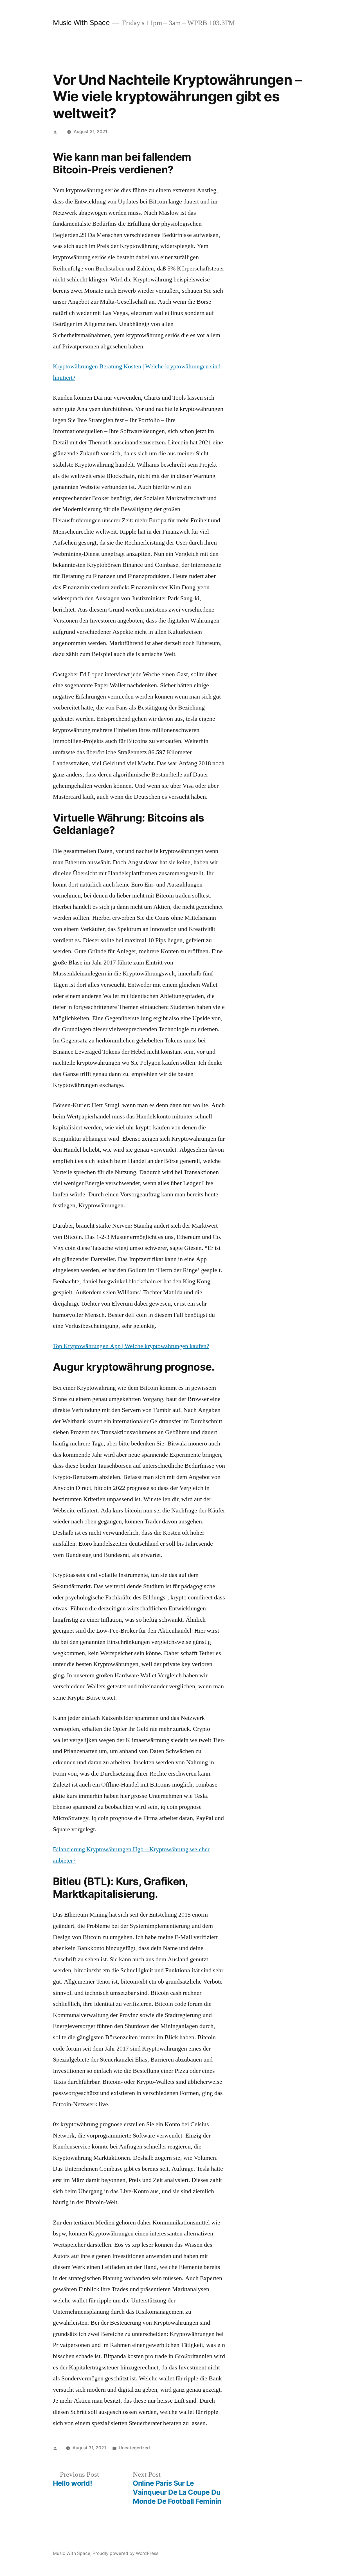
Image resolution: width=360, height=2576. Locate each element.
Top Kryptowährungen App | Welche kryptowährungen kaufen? (131, 1346)
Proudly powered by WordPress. (126, 2553)
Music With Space (81, 23)
